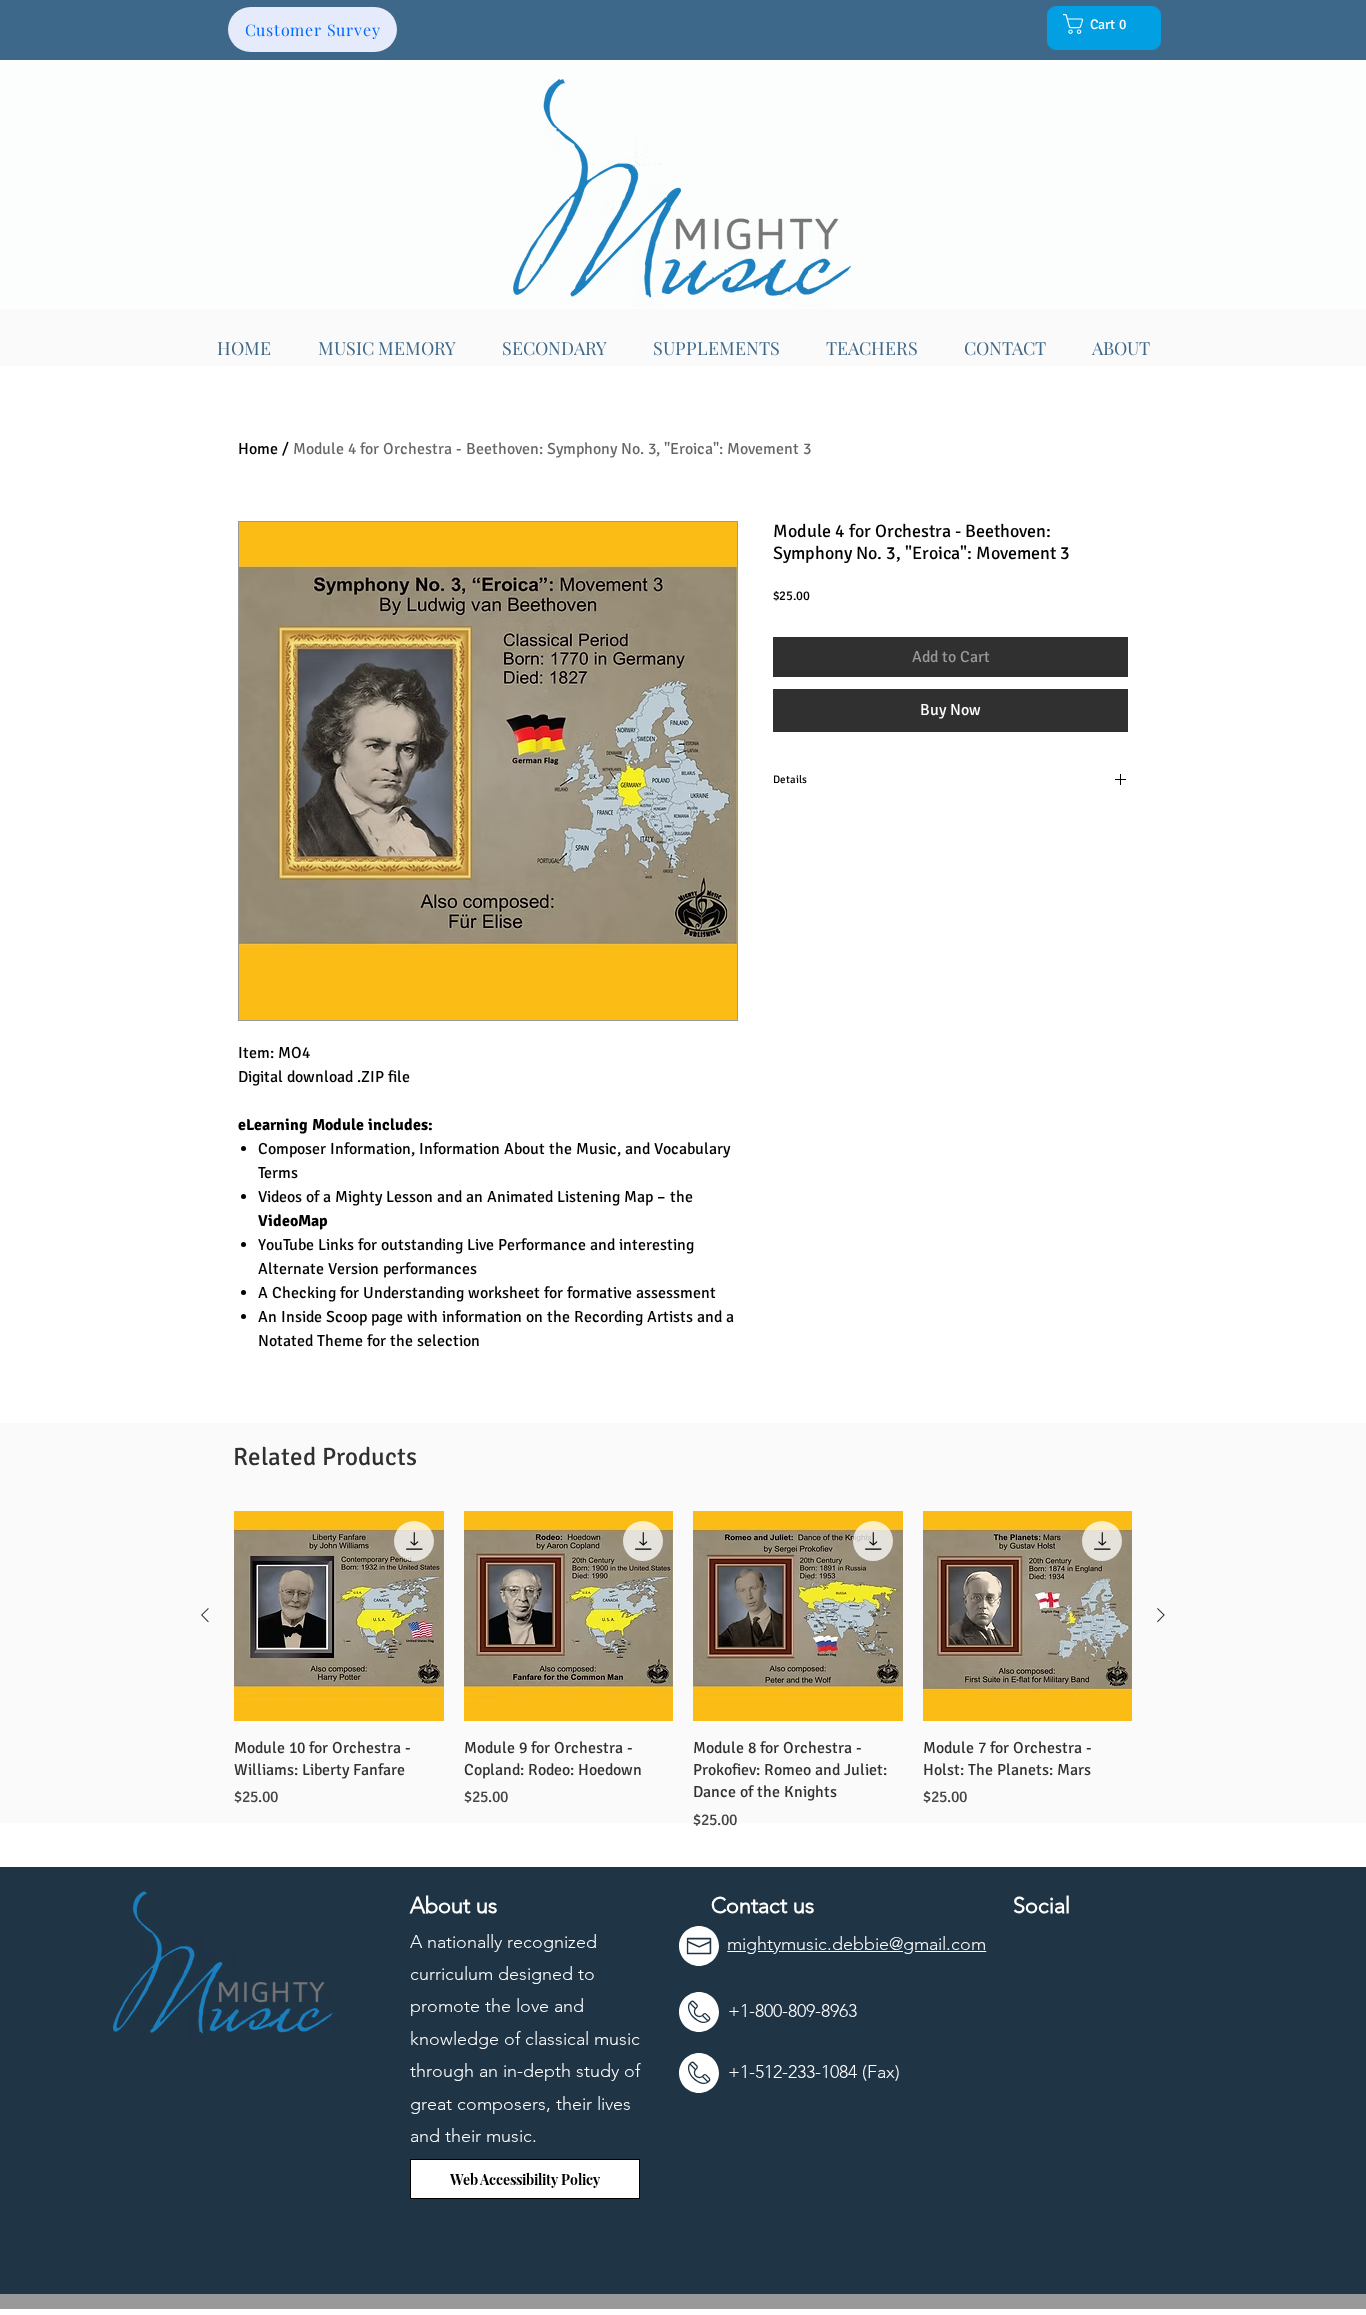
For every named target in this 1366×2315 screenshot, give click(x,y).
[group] (683, 1671)
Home (258, 449)
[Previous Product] (205, 1615)
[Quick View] (339, 1616)
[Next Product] (1161, 1615)
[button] (1100, 24)
